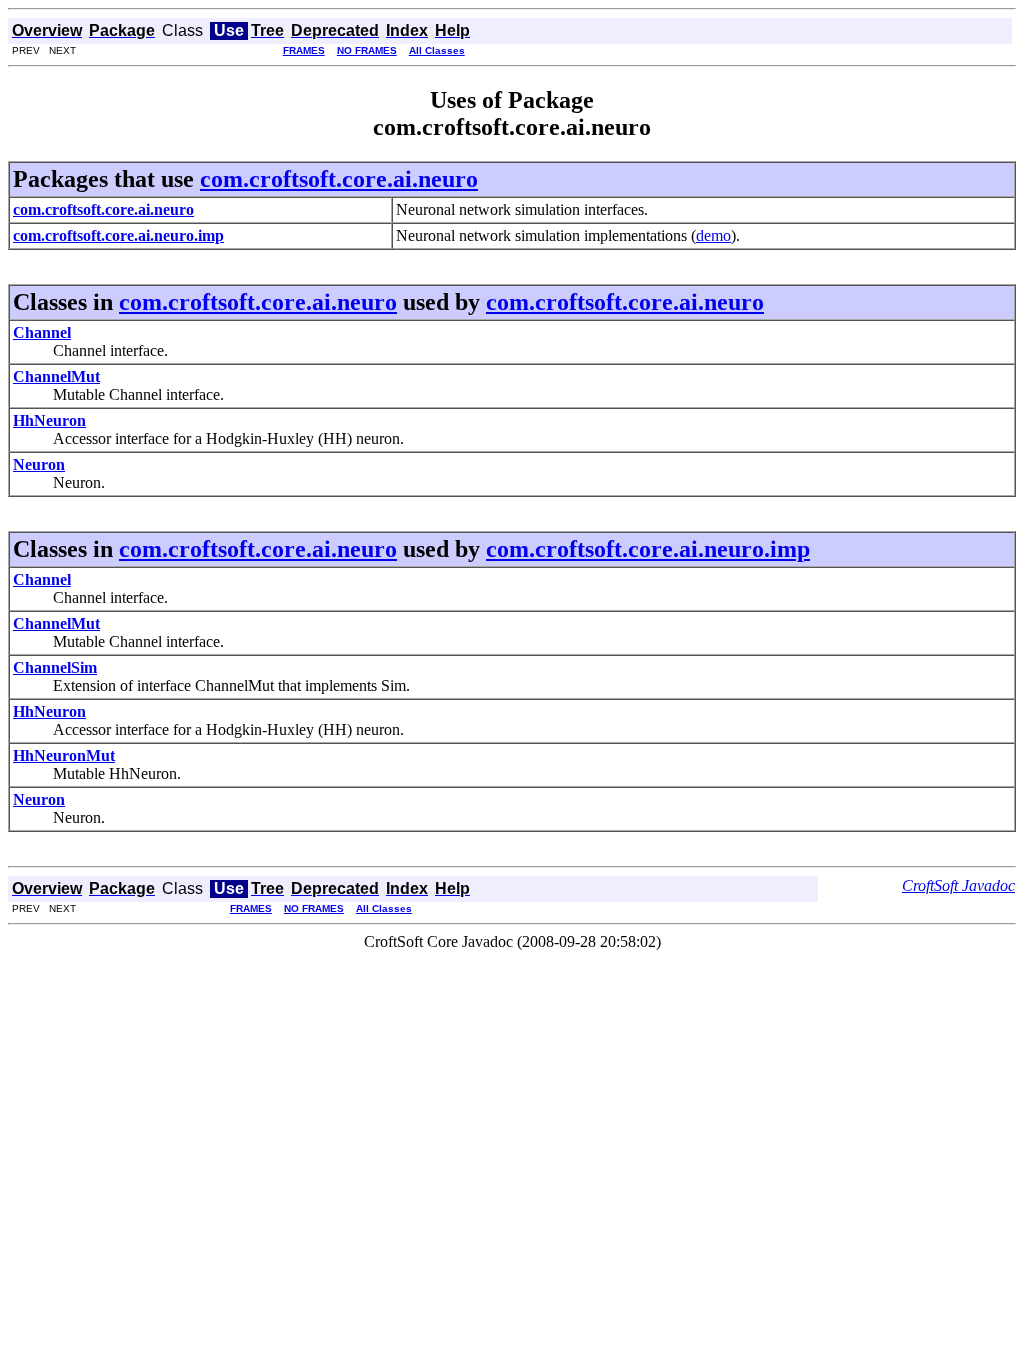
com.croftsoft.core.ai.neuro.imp (648, 549)
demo (713, 235)
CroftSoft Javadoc (958, 885)
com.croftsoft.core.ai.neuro (339, 179)
